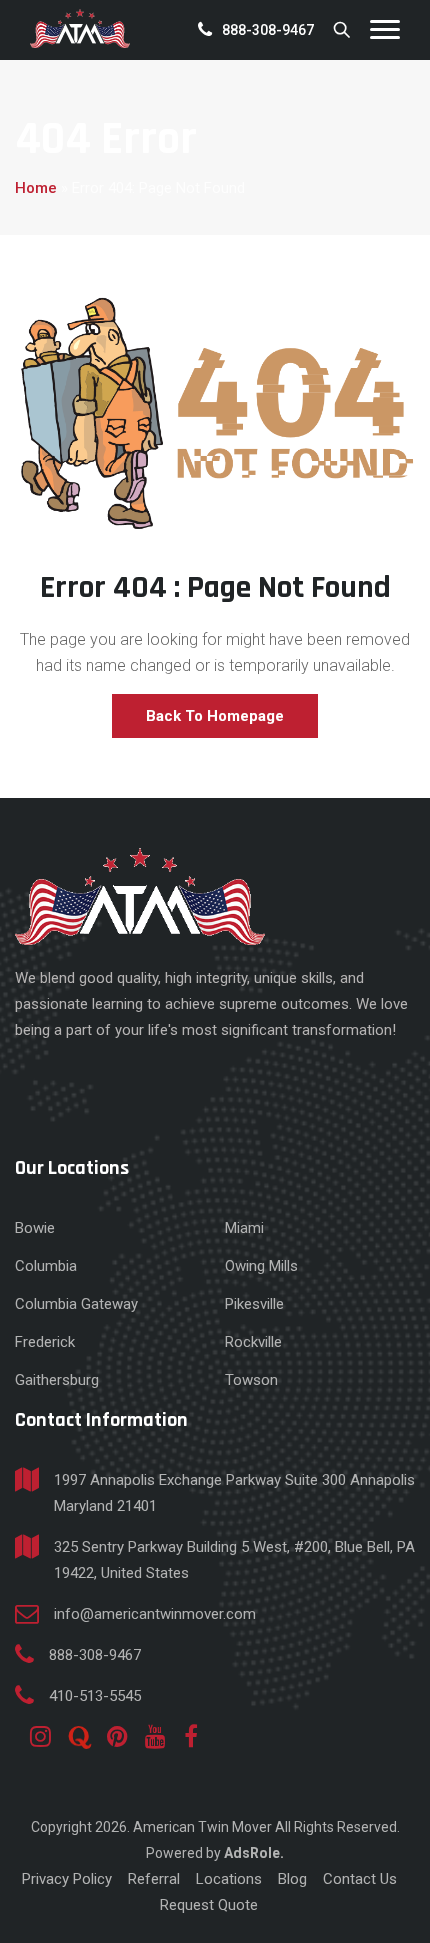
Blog (292, 1879)
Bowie (35, 1228)
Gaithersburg (57, 1380)
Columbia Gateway (76, 1304)
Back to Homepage (215, 716)
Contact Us (360, 1879)
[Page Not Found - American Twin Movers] (80, 28)
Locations (229, 1879)
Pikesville (254, 1304)
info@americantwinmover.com (155, 1614)
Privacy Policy (67, 1879)
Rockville (253, 1342)
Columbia (46, 1266)
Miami (244, 1228)
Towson (251, 1380)
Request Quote (209, 1905)
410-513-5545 (95, 1696)
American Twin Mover (204, 1827)
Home (36, 188)
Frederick (45, 1342)
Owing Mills (261, 1266)
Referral (154, 1879)
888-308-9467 (268, 30)
